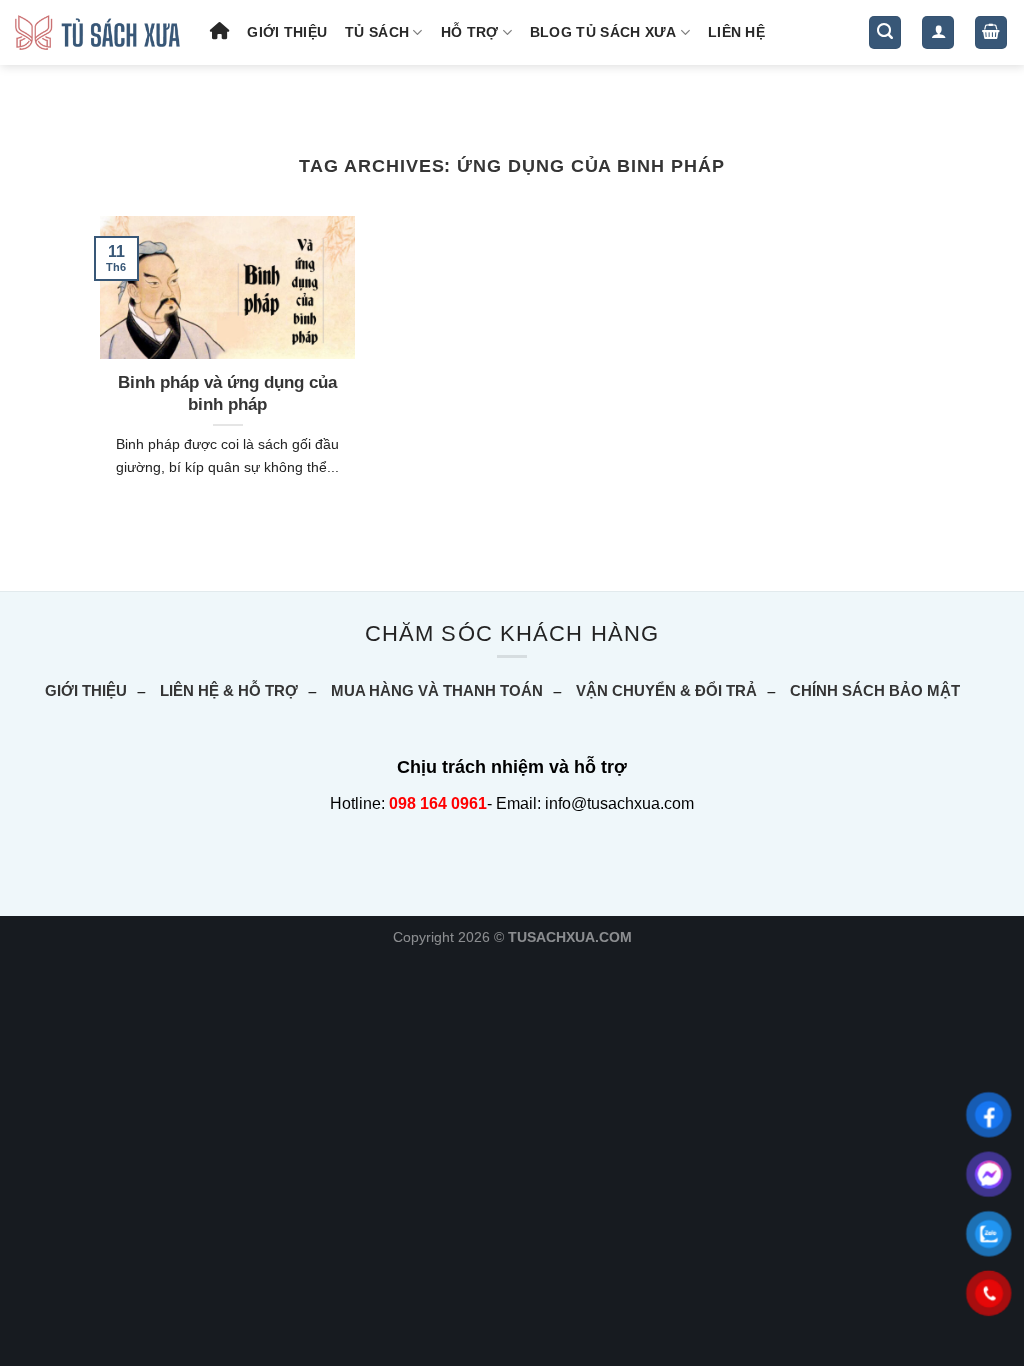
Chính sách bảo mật (875, 690)
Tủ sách (377, 32)
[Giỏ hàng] (991, 32)
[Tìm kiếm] (885, 32)
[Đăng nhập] (938, 32)
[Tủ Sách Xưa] (97, 32)
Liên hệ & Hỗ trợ (229, 690)
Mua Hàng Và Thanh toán (437, 690)
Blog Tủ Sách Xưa (603, 32)
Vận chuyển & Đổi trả (666, 690)
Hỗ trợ (470, 32)
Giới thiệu (287, 32)
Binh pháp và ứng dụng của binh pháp (227, 393)
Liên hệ (736, 32)
